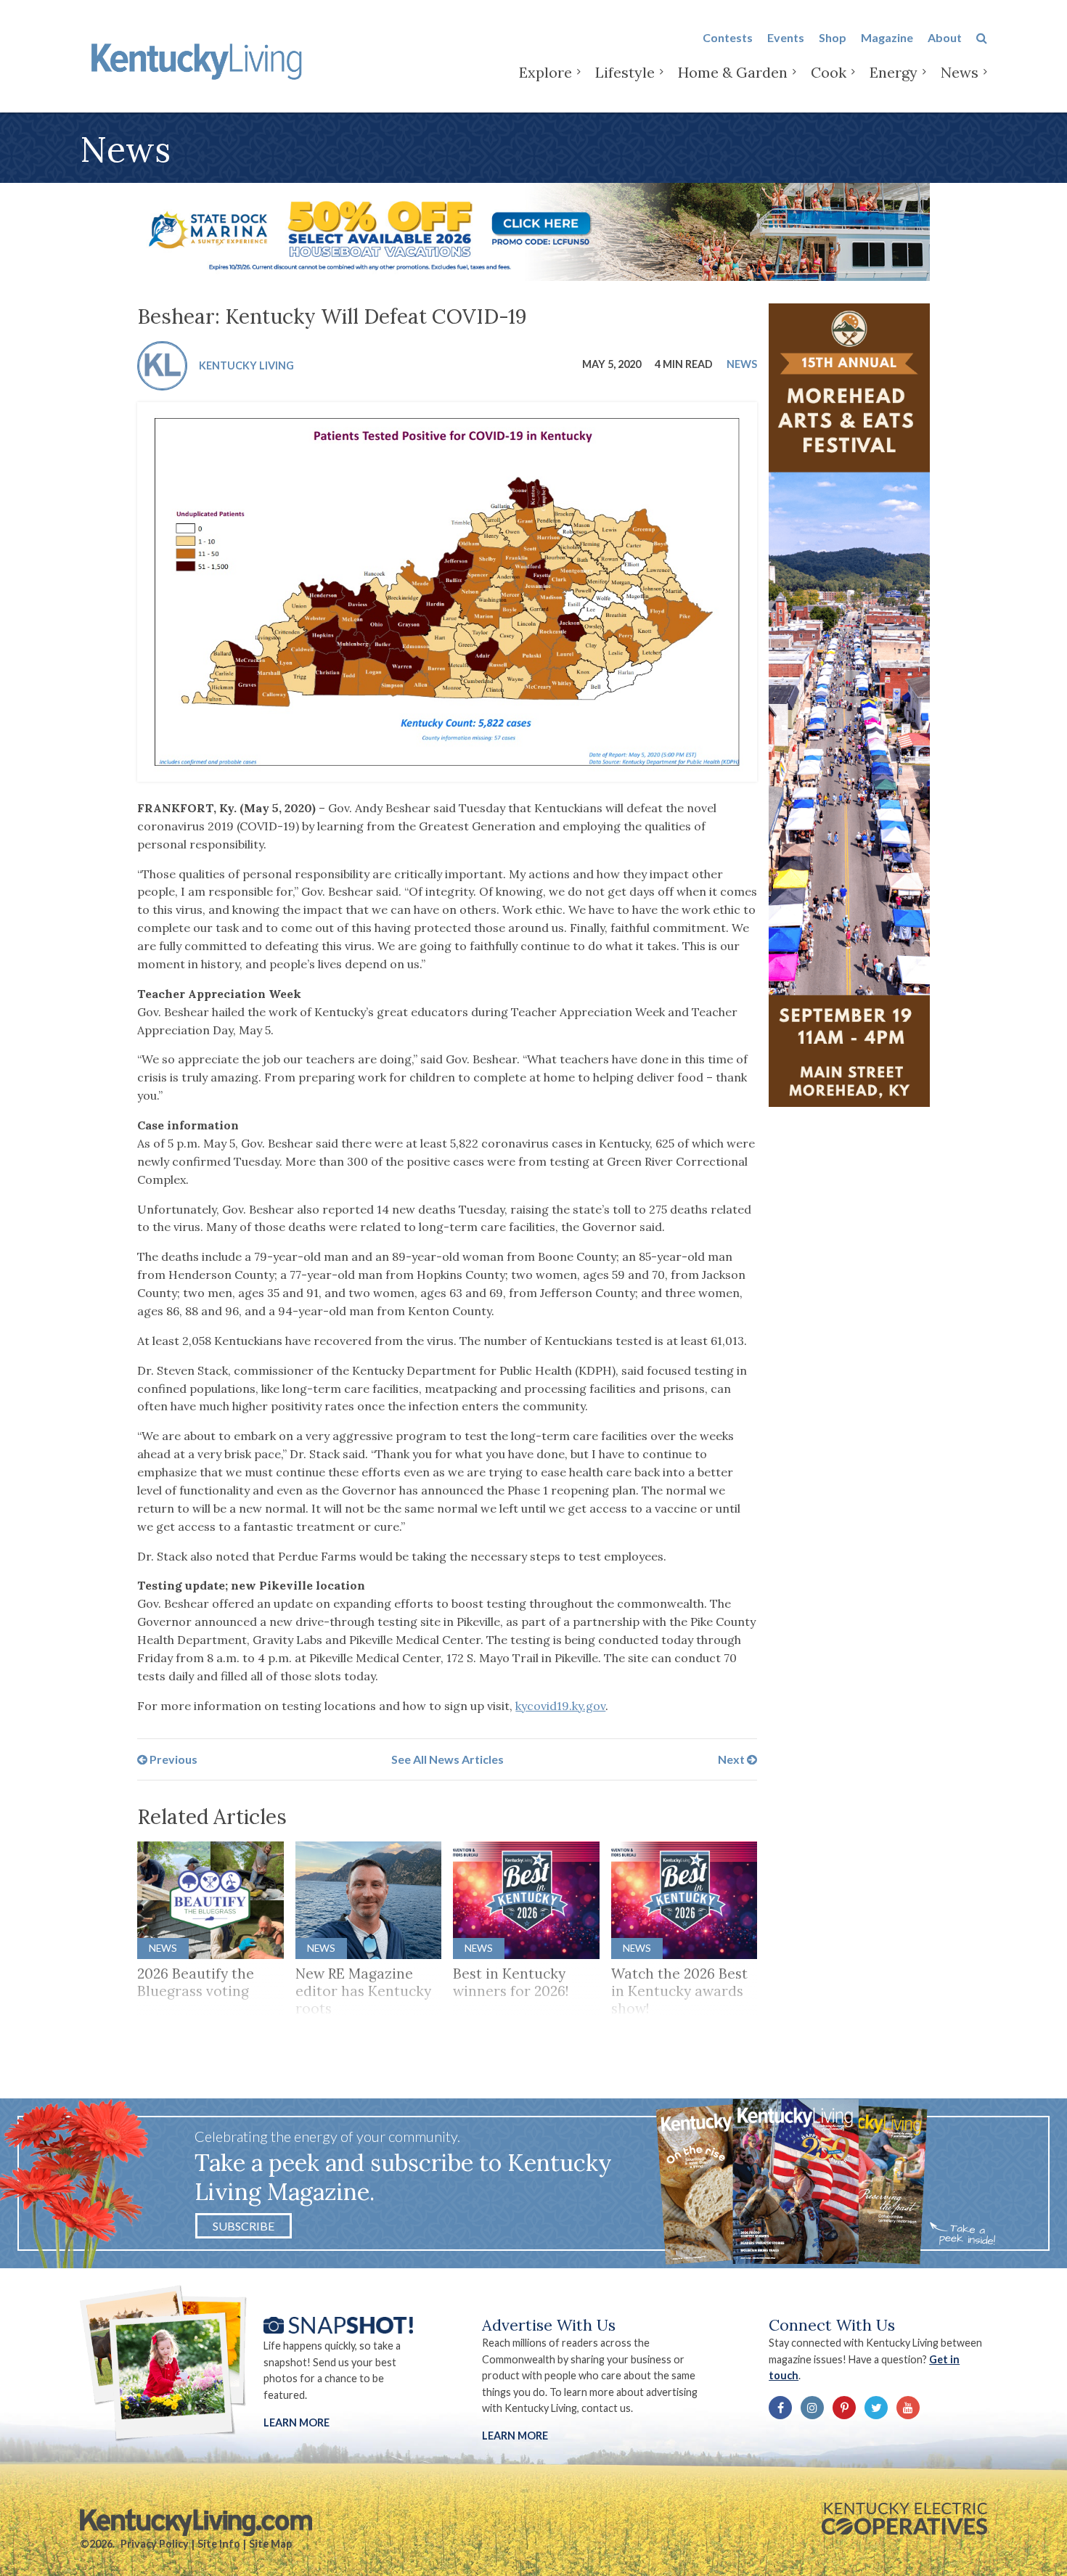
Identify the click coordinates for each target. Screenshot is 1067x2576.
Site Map (270, 2544)
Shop (833, 37)
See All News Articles (447, 1759)
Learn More (297, 2422)
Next (732, 1759)
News (960, 72)
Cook (829, 72)
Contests (728, 37)
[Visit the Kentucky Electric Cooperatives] (904, 2519)
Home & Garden (733, 72)
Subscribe (244, 2226)
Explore (545, 72)
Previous (172, 1759)
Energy (894, 72)
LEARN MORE (515, 2436)
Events (786, 37)
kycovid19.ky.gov (560, 1706)
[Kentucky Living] (199, 59)
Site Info (219, 2544)
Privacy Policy (155, 2544)
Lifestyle (625, 72)
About (945, 37)
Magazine (887, 37)
